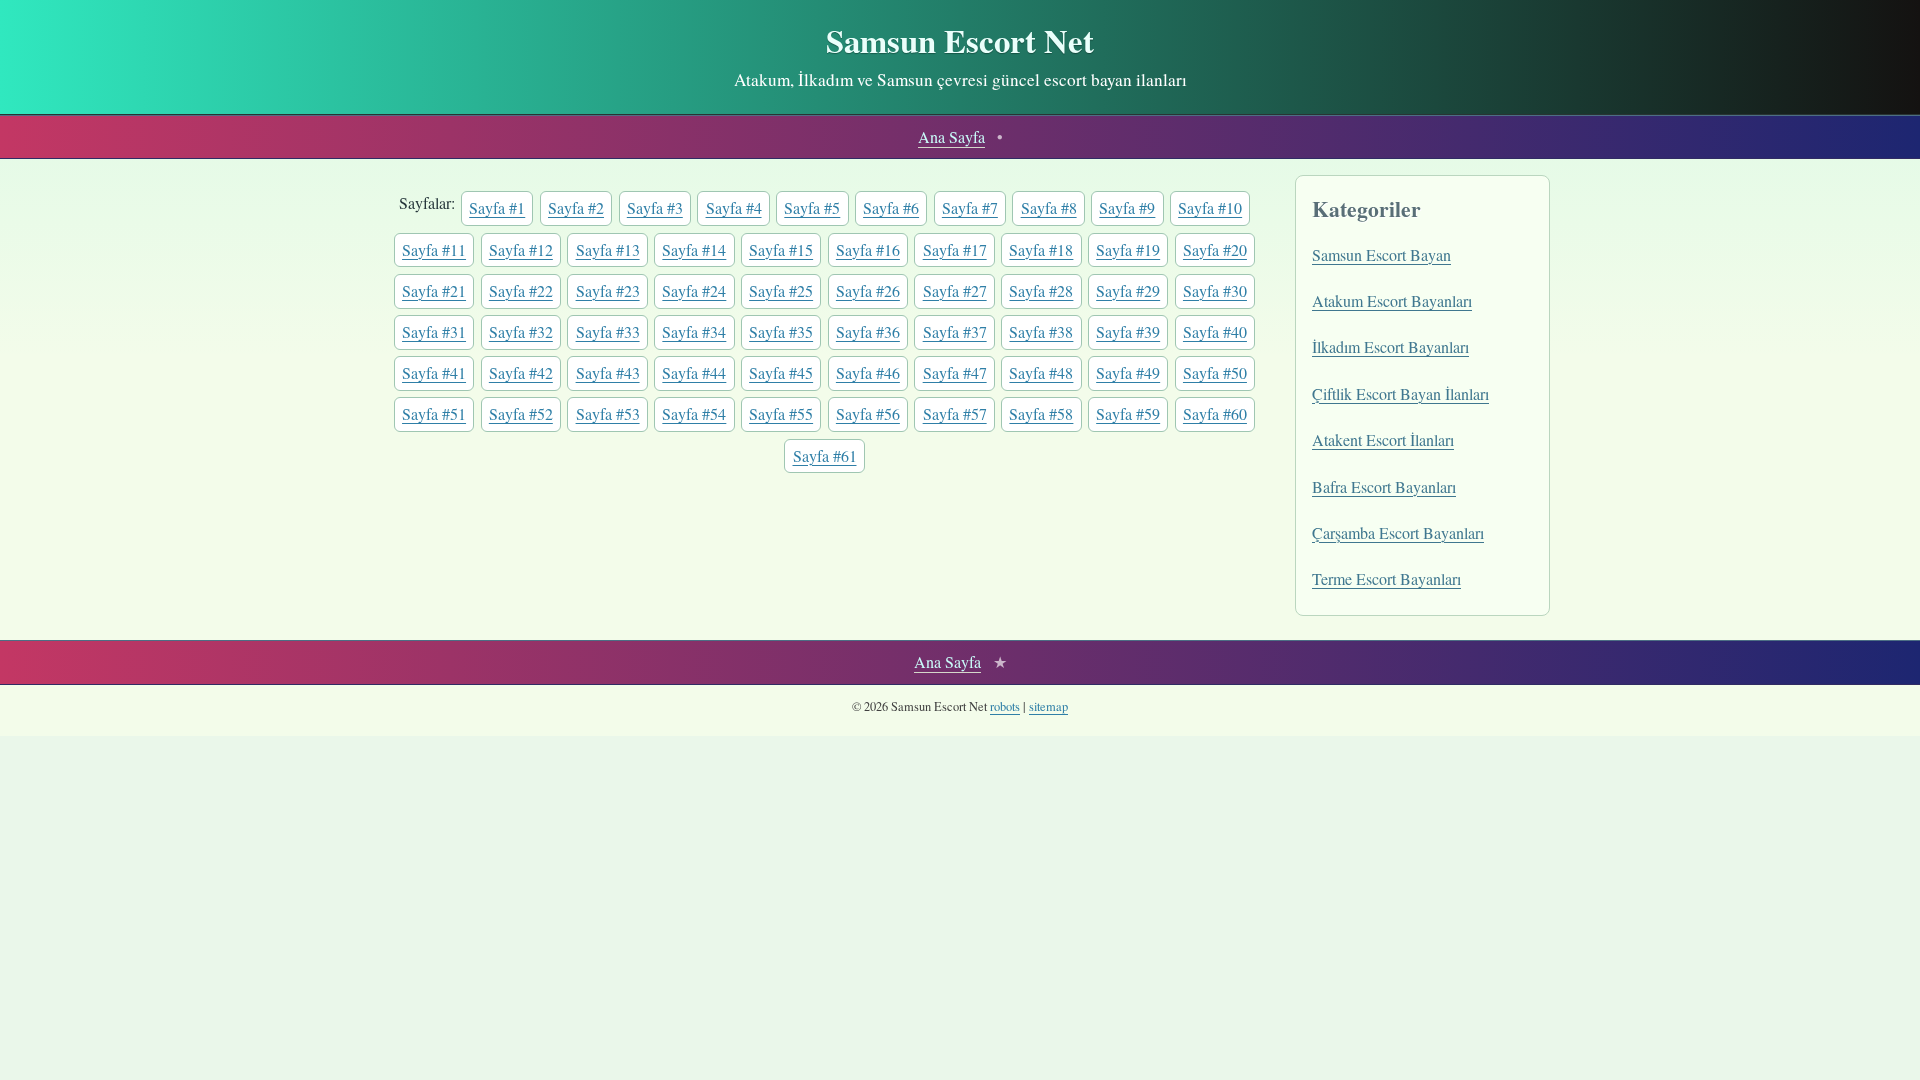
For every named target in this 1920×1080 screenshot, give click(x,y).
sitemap (1048, 706)
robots (1005, 706)
